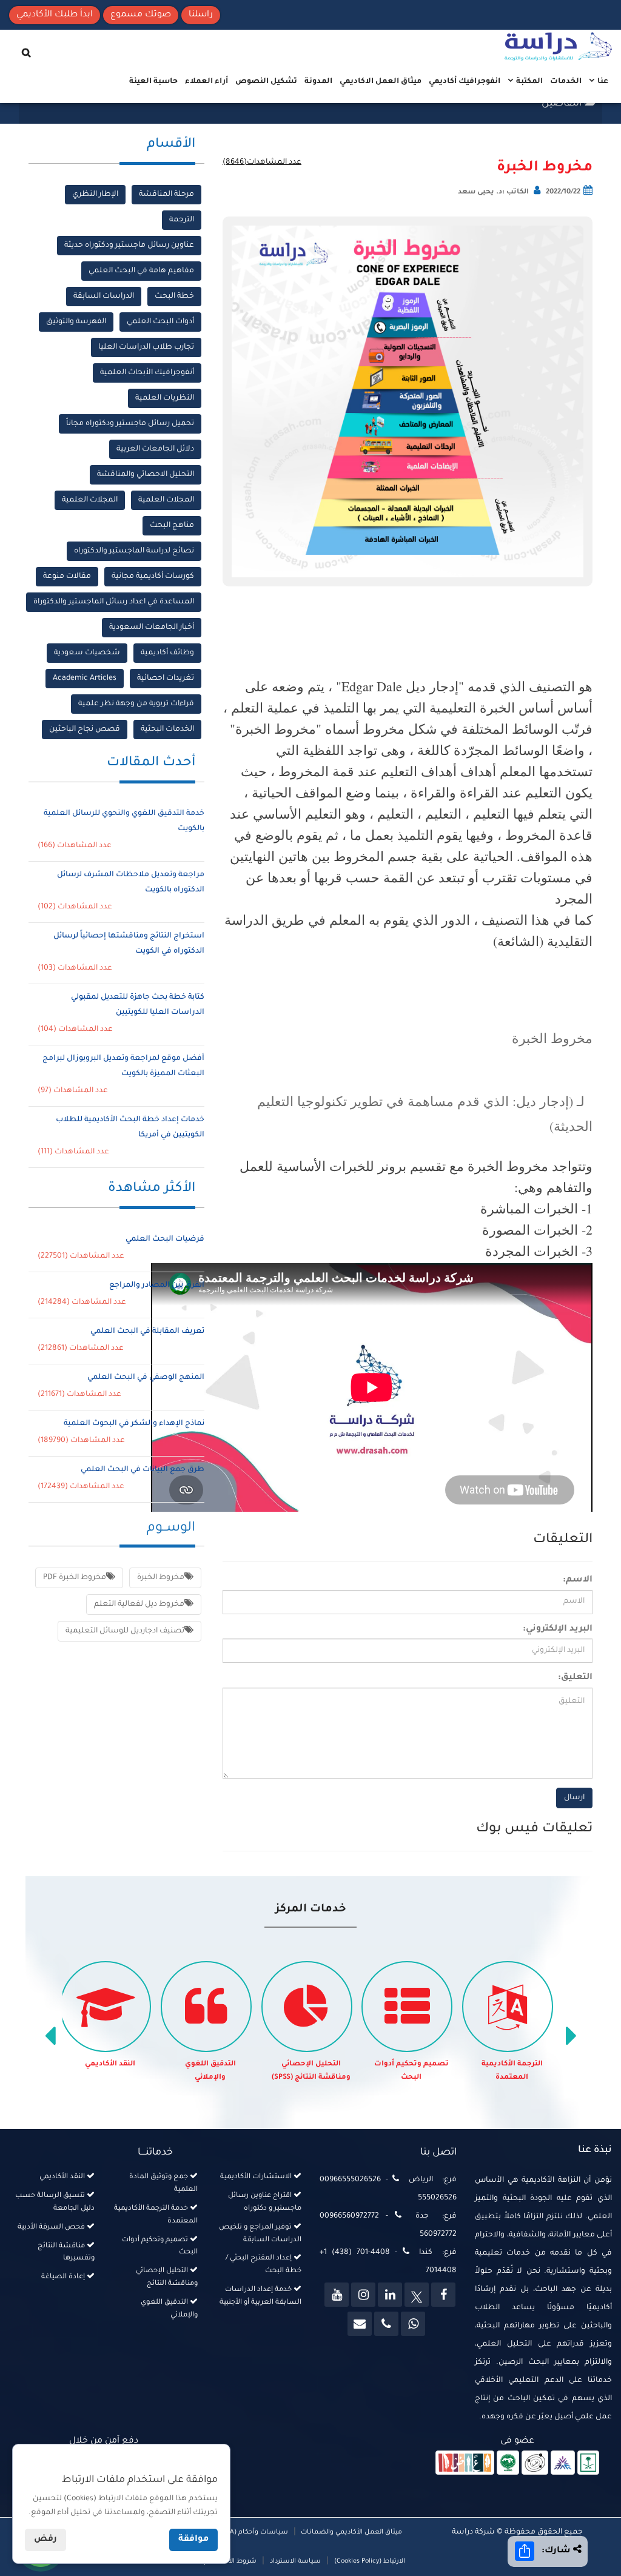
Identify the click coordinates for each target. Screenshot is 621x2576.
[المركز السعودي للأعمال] (563, 2463)
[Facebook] (443, 2295)
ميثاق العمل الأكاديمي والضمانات (351, 2532)
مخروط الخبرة (545, 168)
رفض (45, 2540)
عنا (602, 82)
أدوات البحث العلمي (160, 322)
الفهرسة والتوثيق (76, 322)
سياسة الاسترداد (295, 2561)
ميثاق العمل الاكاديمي (381, 82)
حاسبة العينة (153, 82)
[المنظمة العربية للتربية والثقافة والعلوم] (508, 2463)
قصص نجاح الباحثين (85, 730)
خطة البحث (174, 297)
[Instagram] (363, 2295)
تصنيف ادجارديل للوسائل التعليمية (125, 1631)
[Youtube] (337, 2295)
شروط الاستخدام (230, 2561)
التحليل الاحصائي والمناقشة (146, 475)
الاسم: (578, 1580)
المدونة (318, 82)
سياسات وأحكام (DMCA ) (250, 2532)
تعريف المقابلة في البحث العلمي (147, 1332)
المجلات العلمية (166, 500)
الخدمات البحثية (167, 730)
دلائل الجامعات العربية (155, 449)
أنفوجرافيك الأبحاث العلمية (147, 373)
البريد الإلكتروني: (558, 1629)
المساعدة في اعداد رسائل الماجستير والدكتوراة (114, 602)
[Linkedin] (390, 2295)
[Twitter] (417, 2295)
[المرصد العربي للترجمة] (535, 2463)
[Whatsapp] (413, 2324)
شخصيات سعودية (87, 653)
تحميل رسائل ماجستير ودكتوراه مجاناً (130, 424)
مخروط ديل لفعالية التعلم (139, 1605)
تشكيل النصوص (266, 82)
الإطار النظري (95, 195)
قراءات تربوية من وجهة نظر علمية (136, 704)
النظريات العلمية (165, 398)
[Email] (360, 2324)
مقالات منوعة (67, 577)
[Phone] (386, 2324)
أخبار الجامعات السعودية (152, 628)
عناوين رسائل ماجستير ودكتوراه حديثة (129, 246)
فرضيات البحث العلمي (165, 1239)
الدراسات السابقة (104, 297)
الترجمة (182, 220)
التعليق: (575, 1678)
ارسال (574, 1798)
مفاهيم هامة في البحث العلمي (141, 271)
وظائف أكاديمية (167, 653)
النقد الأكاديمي (110, 2064)
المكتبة (529, 82)
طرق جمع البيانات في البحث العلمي (143, 1470)
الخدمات (566, 82)
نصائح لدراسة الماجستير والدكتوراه (134, 551)
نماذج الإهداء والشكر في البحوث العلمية (134, 1424)
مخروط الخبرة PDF (75, 1578)
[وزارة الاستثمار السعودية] (589, 2463)
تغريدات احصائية (166, 679)
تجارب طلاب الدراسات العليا (146, 347)
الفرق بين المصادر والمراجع (157, 1286)
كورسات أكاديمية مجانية (153, 577)
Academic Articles (85, 679)
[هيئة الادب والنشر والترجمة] (465, 2463)
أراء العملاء (206, 82)
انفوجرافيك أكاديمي (465, 82)
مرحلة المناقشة (166, 195)
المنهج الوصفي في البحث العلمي (146, 1378)
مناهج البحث (172, 526)
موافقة (193, 2540)
